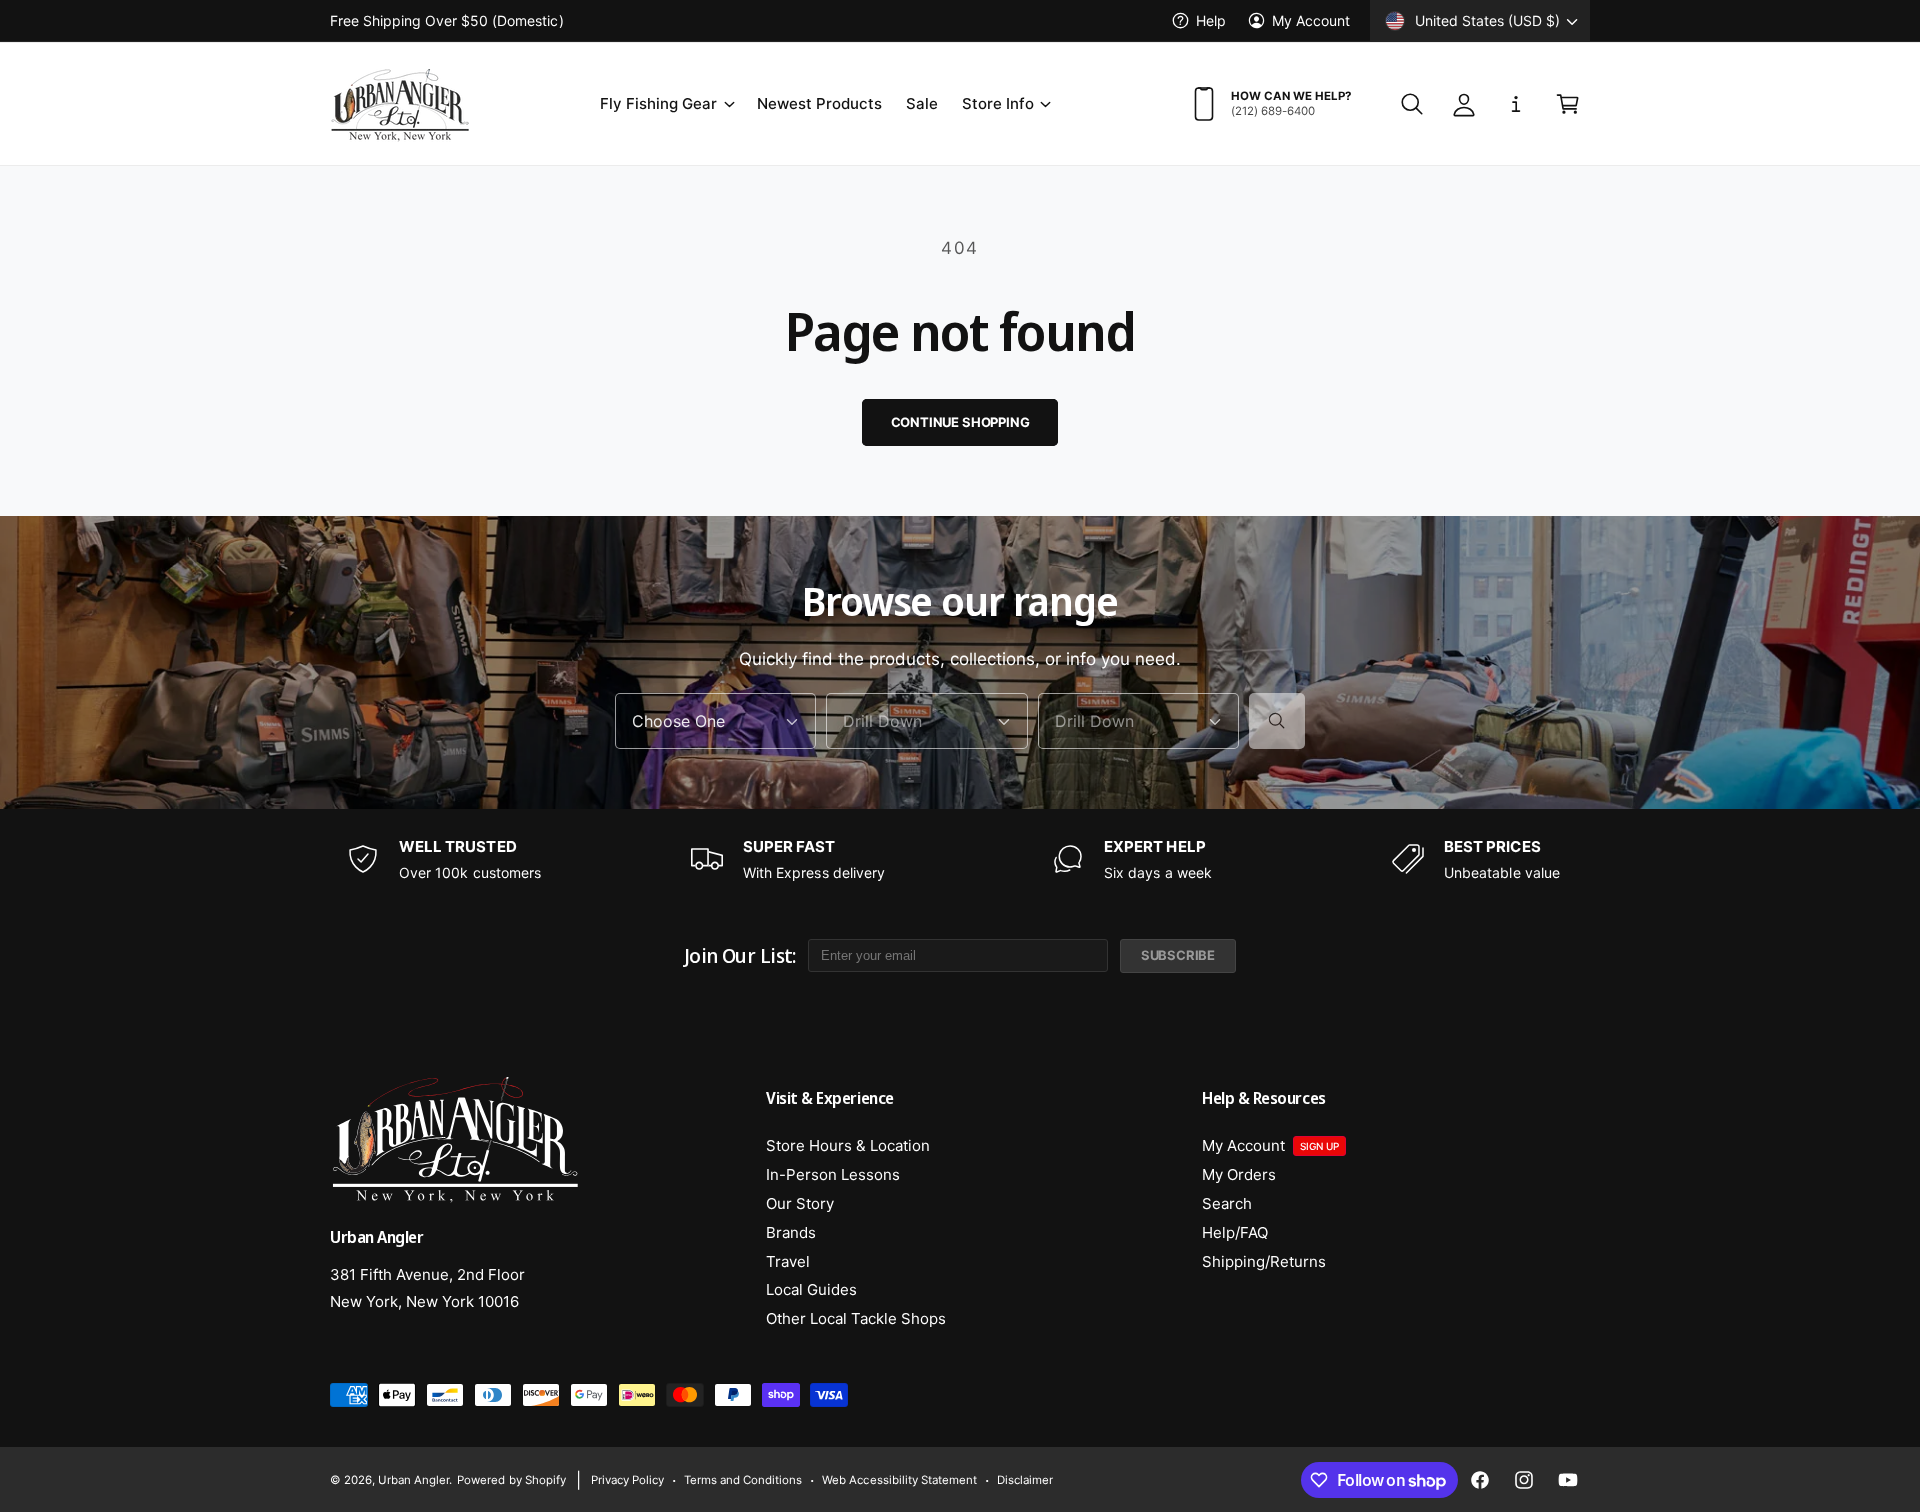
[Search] (1277, 721)
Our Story (800, 1203)
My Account (1311, 20)
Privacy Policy (627, 1480)
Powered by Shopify (511, 1480)
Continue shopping (960, 422)
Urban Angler (413, 1480)
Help (1211, 20)
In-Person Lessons (833, 1174)
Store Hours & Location (848, 1145)
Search (1227, 1203)
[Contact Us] (1516, 104)
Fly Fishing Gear (658, 103)
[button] (666, 104)
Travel (788, 1261)
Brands (791, 1232)
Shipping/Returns (1264, 1261)
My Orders (1239, 1174)
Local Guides (811, 1289)
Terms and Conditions (743, 1480)
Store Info (998, 103)
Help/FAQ (1235, 1232)
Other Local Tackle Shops (856, 1318)
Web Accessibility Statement (899, 1480)
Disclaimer (1025, 1480)
